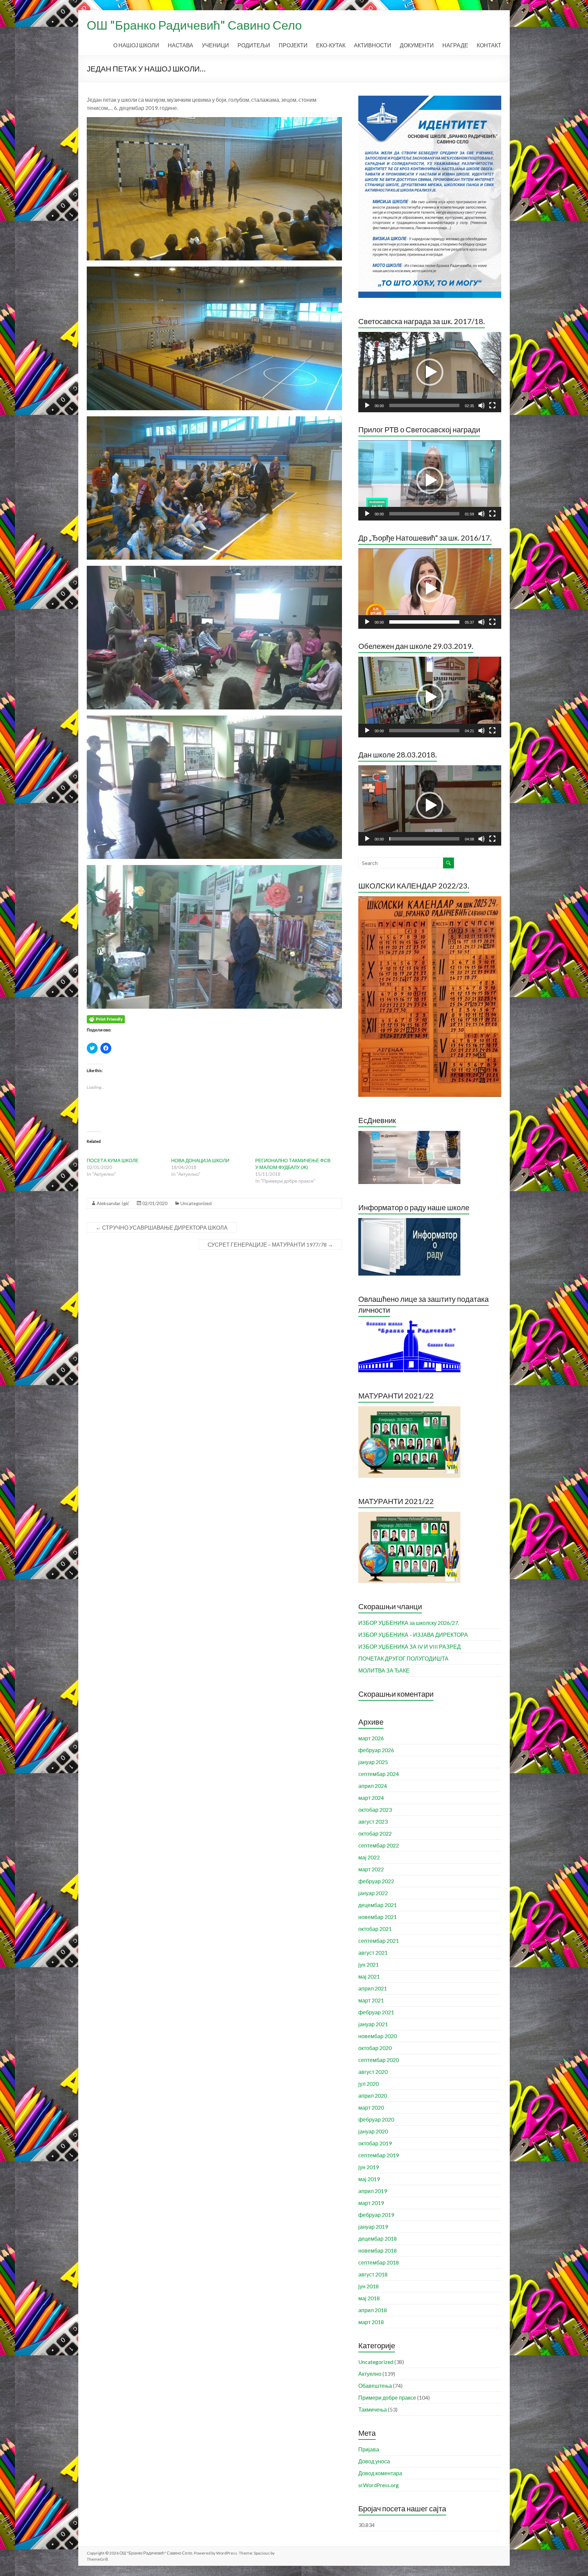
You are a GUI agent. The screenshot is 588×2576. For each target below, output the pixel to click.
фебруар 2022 (376, 1881)
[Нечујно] (481, 405)
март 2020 (371, 2107)
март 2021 (371, 2000)
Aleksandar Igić (113, 1203)
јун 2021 (369, 1964)
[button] (430, 372)
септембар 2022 (379, 1845)
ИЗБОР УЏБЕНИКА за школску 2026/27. (409, 1623)
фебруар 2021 (376, 2012)
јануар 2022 (373, 1893)
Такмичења (373, 2409)
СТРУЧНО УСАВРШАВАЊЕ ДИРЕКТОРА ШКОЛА (162, 1227)
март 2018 (371, 2322)
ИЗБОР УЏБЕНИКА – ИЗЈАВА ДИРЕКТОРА (413, 1635)
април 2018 (373, 2310)
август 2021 (373, 1953)
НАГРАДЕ (455, 45)
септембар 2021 (379, 1941)
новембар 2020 (378, 2036)
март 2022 (371, 1869)
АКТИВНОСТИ (373, 45)
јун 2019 (369, 2167)
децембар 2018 (378, 2238)
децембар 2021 (378, 1905)
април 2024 (373, 1786)
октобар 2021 (375, 1929)
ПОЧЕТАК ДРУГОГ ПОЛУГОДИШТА (403, 1658)
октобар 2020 (375, 2048)
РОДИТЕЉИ (254, 45)
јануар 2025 (373, 1762)
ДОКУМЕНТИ (417, 45)
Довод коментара (380, 2473)
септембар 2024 (379, 1774)
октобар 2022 (375, 1833)
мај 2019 (369, 2179)
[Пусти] (367, 405)
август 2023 (373, 1821)
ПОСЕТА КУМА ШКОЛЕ (113, 1160)
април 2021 (373, 1988)
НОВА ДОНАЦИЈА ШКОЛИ (200, 1160)
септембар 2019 (379, 2155)
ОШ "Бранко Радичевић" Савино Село (194, 25)
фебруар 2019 (376, 2215)
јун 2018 (369, 2286)
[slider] (424, 405)
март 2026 (371, 1738)
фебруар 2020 (376, 2119)
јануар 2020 (373, 2131)
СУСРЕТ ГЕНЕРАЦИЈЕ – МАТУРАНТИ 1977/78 (270, 1244)
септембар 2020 (379, 2060)
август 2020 (373, 2072)
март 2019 (371, 2203)
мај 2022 (369, 1857)
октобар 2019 (375, 2143)
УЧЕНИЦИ (215, 45)
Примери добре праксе (387, 2397)
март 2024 (371, 1798)
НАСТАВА (181, 45)
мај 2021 (369, 1976)
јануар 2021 (373, 2024)
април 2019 (373, 2191)
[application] (430, 372)
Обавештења (375, 2386)
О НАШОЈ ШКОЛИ (136, 45)
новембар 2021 (378, 1917)
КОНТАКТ (489, 45)
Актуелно (370, 2374)
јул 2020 (369, 2084)
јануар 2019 (373, 2227)
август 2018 (373, 2274)
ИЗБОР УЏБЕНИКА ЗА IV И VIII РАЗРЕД (410, 1646)
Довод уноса (374, 2461)
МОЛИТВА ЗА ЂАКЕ (384, 1670)
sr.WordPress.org (379, 2485)
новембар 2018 (378, 2250)
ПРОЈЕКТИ (293, 45)
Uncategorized (196, 1203)
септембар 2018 (379, 2262)
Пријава (369, 2449)
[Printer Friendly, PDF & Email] (106, 1018)
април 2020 (373, 2095)
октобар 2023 (375, 1810)
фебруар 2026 (376, 1750)
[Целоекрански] (492, 405)
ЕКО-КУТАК (331, 45)
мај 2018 (369, 2298)
